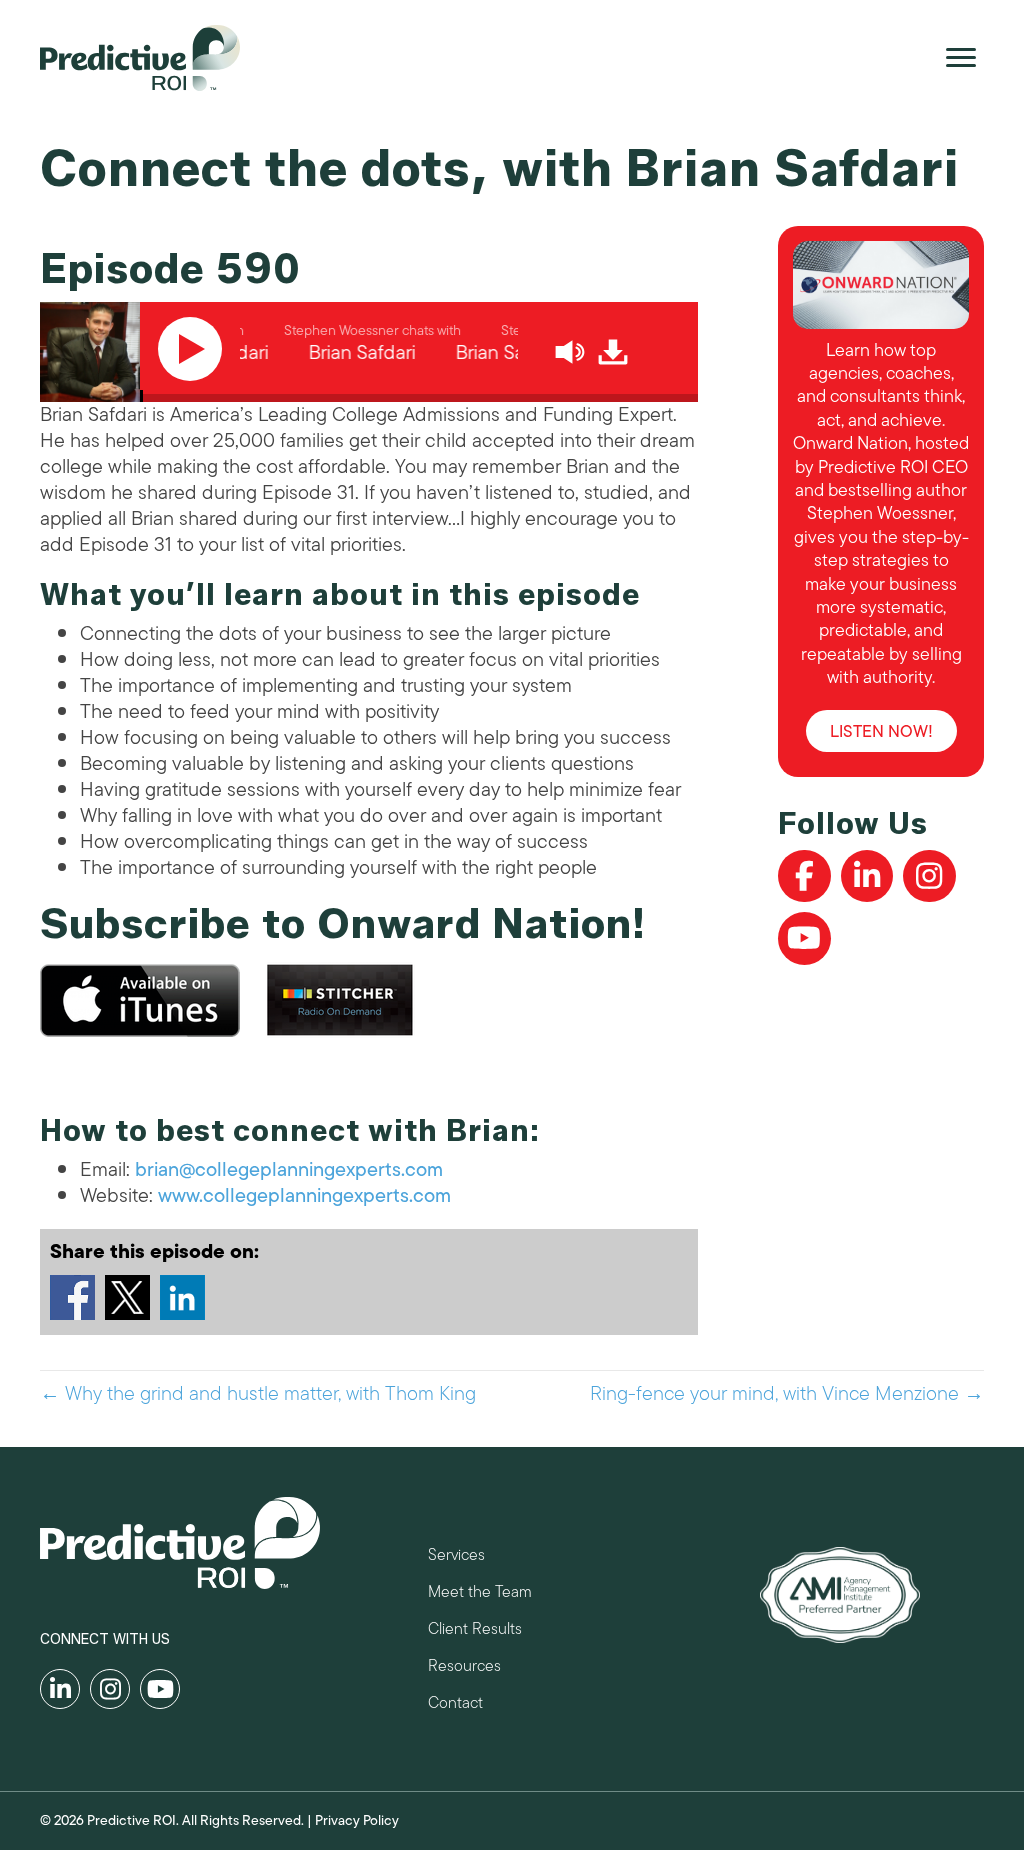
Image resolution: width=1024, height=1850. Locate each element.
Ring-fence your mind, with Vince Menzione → (787, 1394)
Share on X (127, 1297)
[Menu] (961, 58)
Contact (455, 1705)
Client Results (475, 1631)
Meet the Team (480, 1594)
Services (456, 1557)
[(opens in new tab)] (840, 1593)
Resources (464, 1668)
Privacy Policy (357, 1820)
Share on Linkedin (182, 1297)
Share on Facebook (72, 1297)
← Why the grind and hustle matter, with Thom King (258, 1394)
